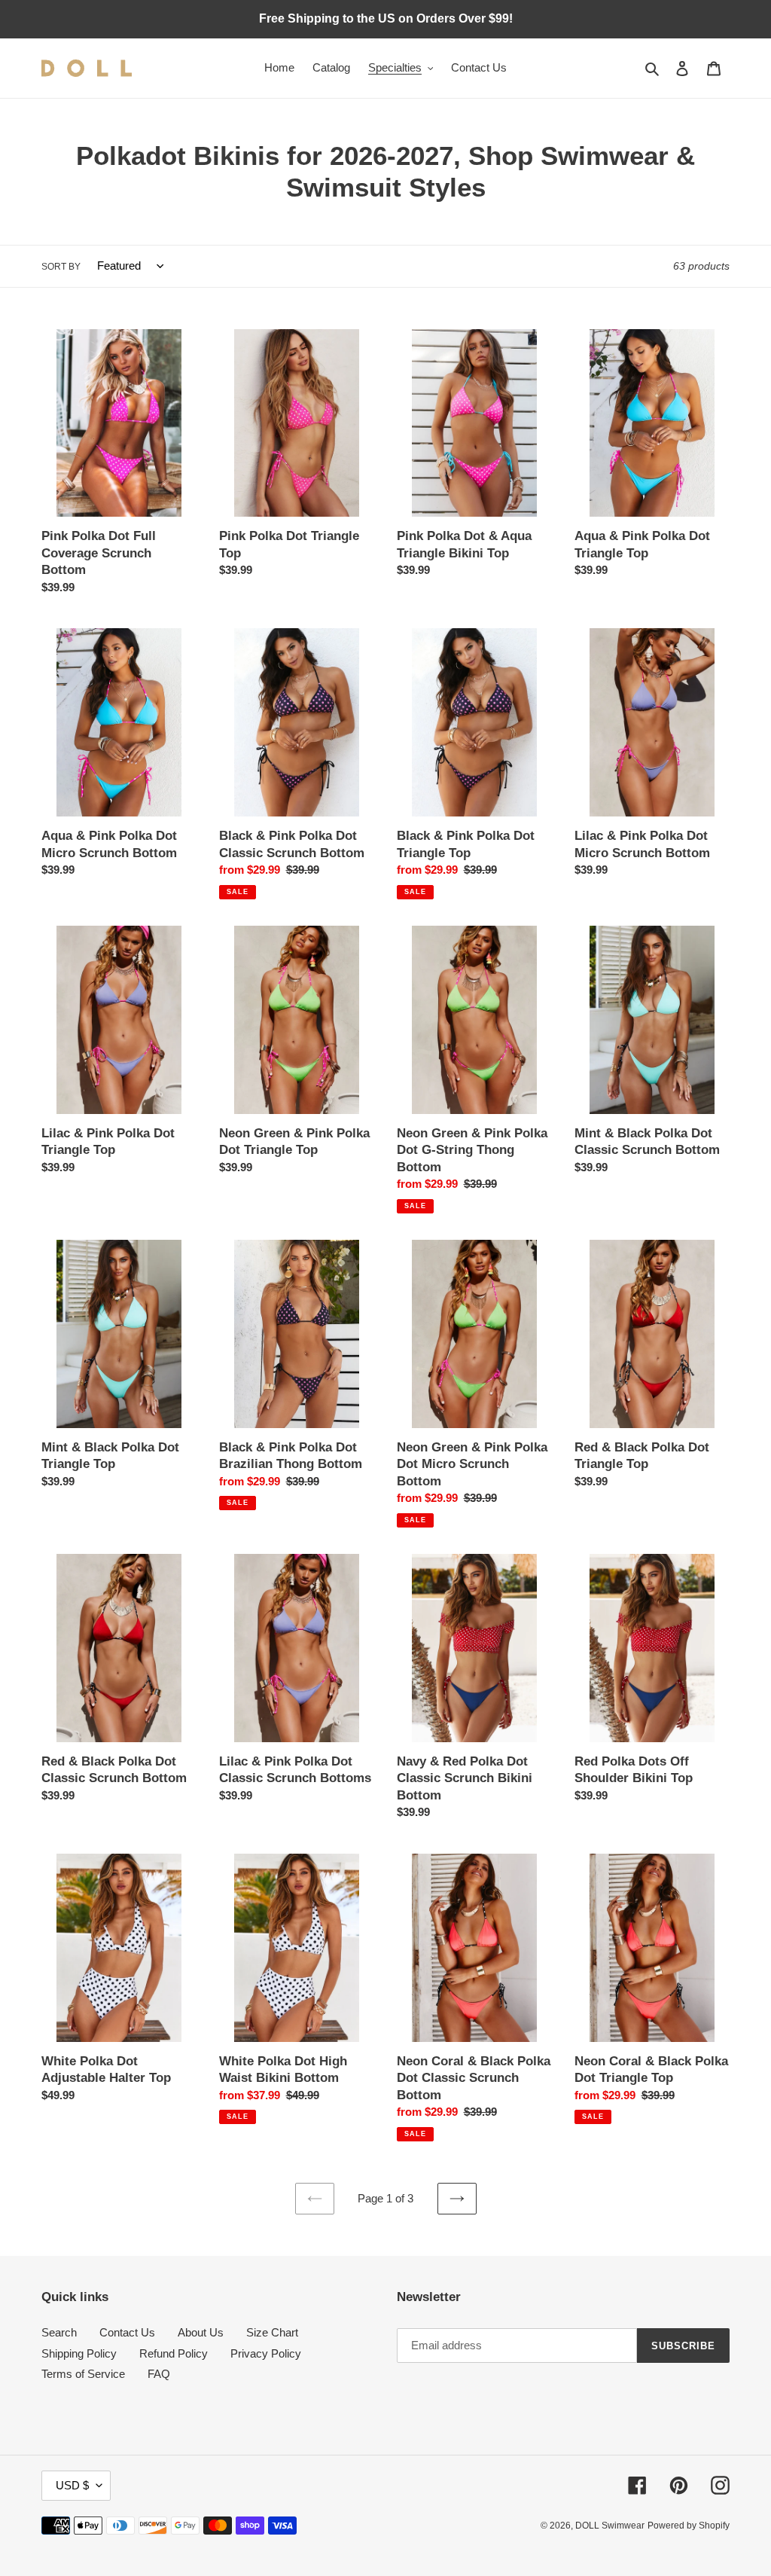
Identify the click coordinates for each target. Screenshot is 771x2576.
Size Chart (272, 2332)
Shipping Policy (79, 2353)
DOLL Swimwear (610, 2526)
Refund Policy (174, 2353)
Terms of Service (83, 2374)
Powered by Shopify (689, 2526)
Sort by (61, 267)
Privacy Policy (266, 2353)
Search (59, 2332)
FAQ (159, 2374)
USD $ (72, 2485)
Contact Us (127, 2332)
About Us (201, 2332)
